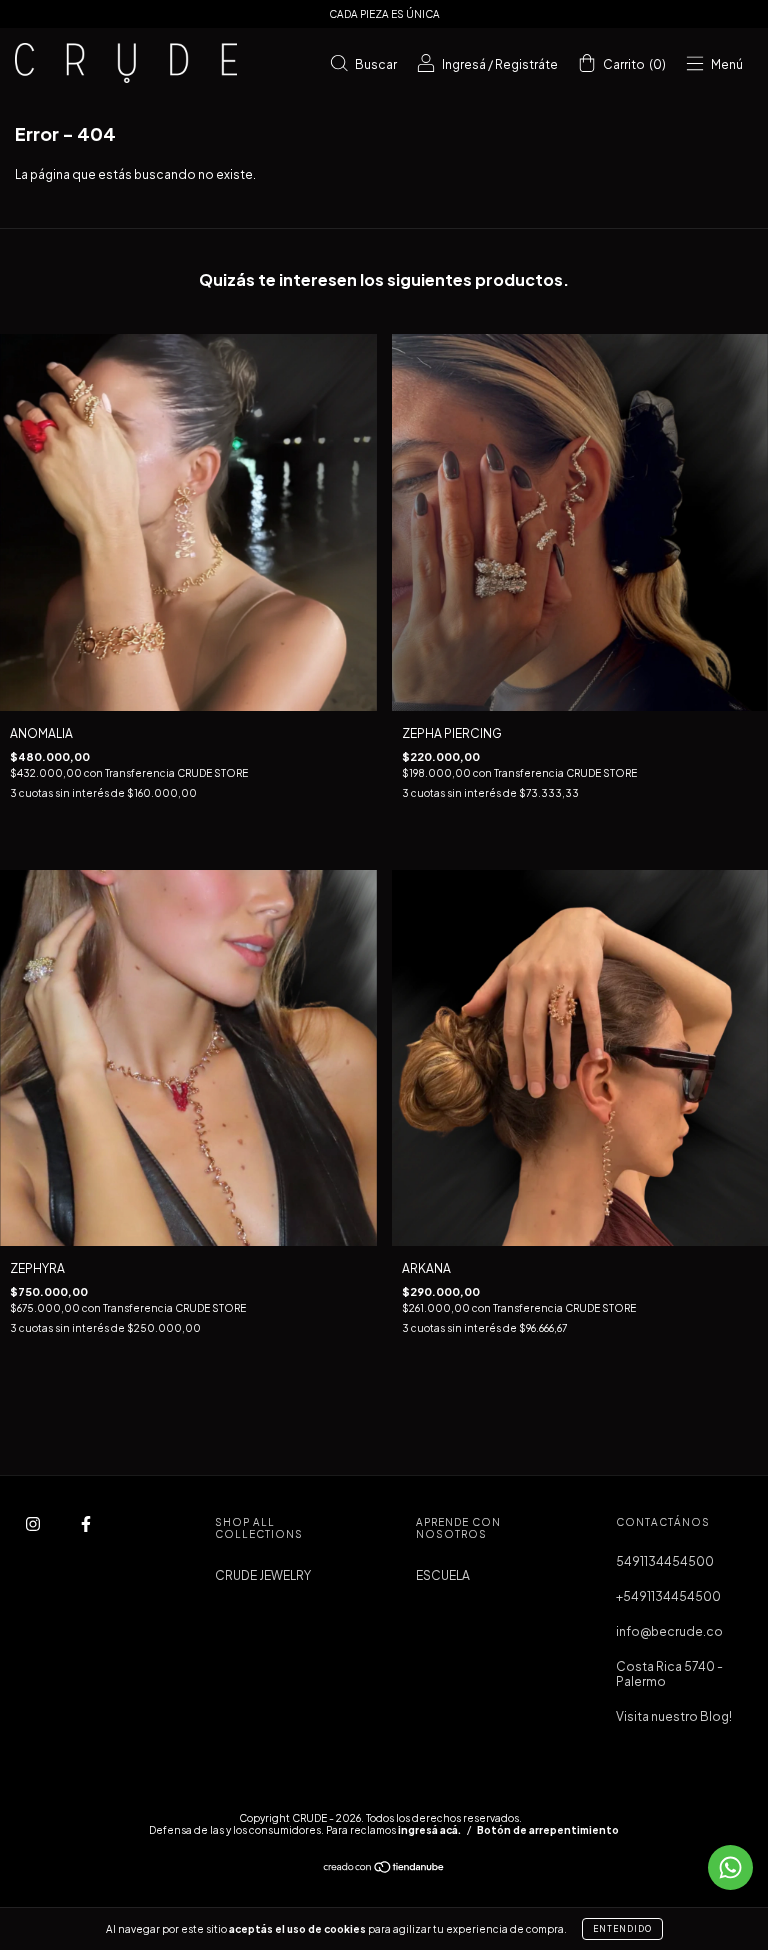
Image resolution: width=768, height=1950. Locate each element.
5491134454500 (665, 1561)
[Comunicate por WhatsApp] (730, 1867)
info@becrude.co (669, 1631)
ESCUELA (443, 1575)
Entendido (622, 1929)
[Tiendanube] (384, 1869)
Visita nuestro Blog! (674, 1716)
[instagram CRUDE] (34, 1523)
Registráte (526, 64)
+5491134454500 (668, 1596)
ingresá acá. (429, 1830)
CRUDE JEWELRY (263, 1575)
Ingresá (464, 64)
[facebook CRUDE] (86, 1523)
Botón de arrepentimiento (548, 1830)
